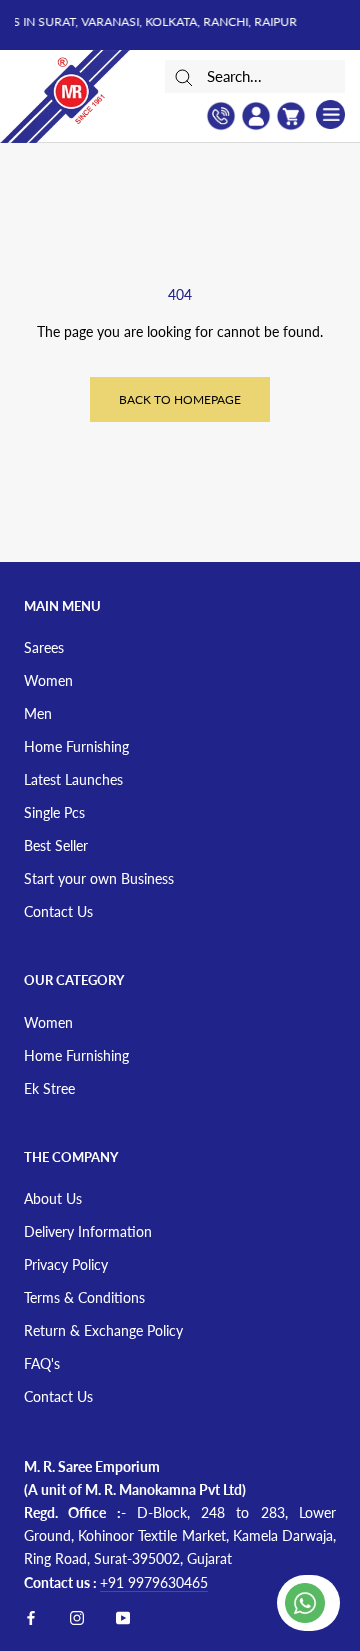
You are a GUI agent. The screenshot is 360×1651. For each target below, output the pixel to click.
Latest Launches (73, 779)
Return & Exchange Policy (103, 1330)
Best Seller (56, 845)
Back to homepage (180, 399)
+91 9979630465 (154, 1582)
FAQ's (42, 1363)
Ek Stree (49, 1088)
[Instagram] (77, 1616)
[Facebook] (31, 1616)
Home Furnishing (76, 746)
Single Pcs (54, 812)
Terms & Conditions (84, 1297)
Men (38, 713)
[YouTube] (123, 1616)
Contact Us (58, 911)
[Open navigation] (330, 114)
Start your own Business (99, 878)
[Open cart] (291, 116)
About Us (53, 1198)
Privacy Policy (66, 1264)
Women (48, 680)
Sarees (44, 647)
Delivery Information (88, 1231)
